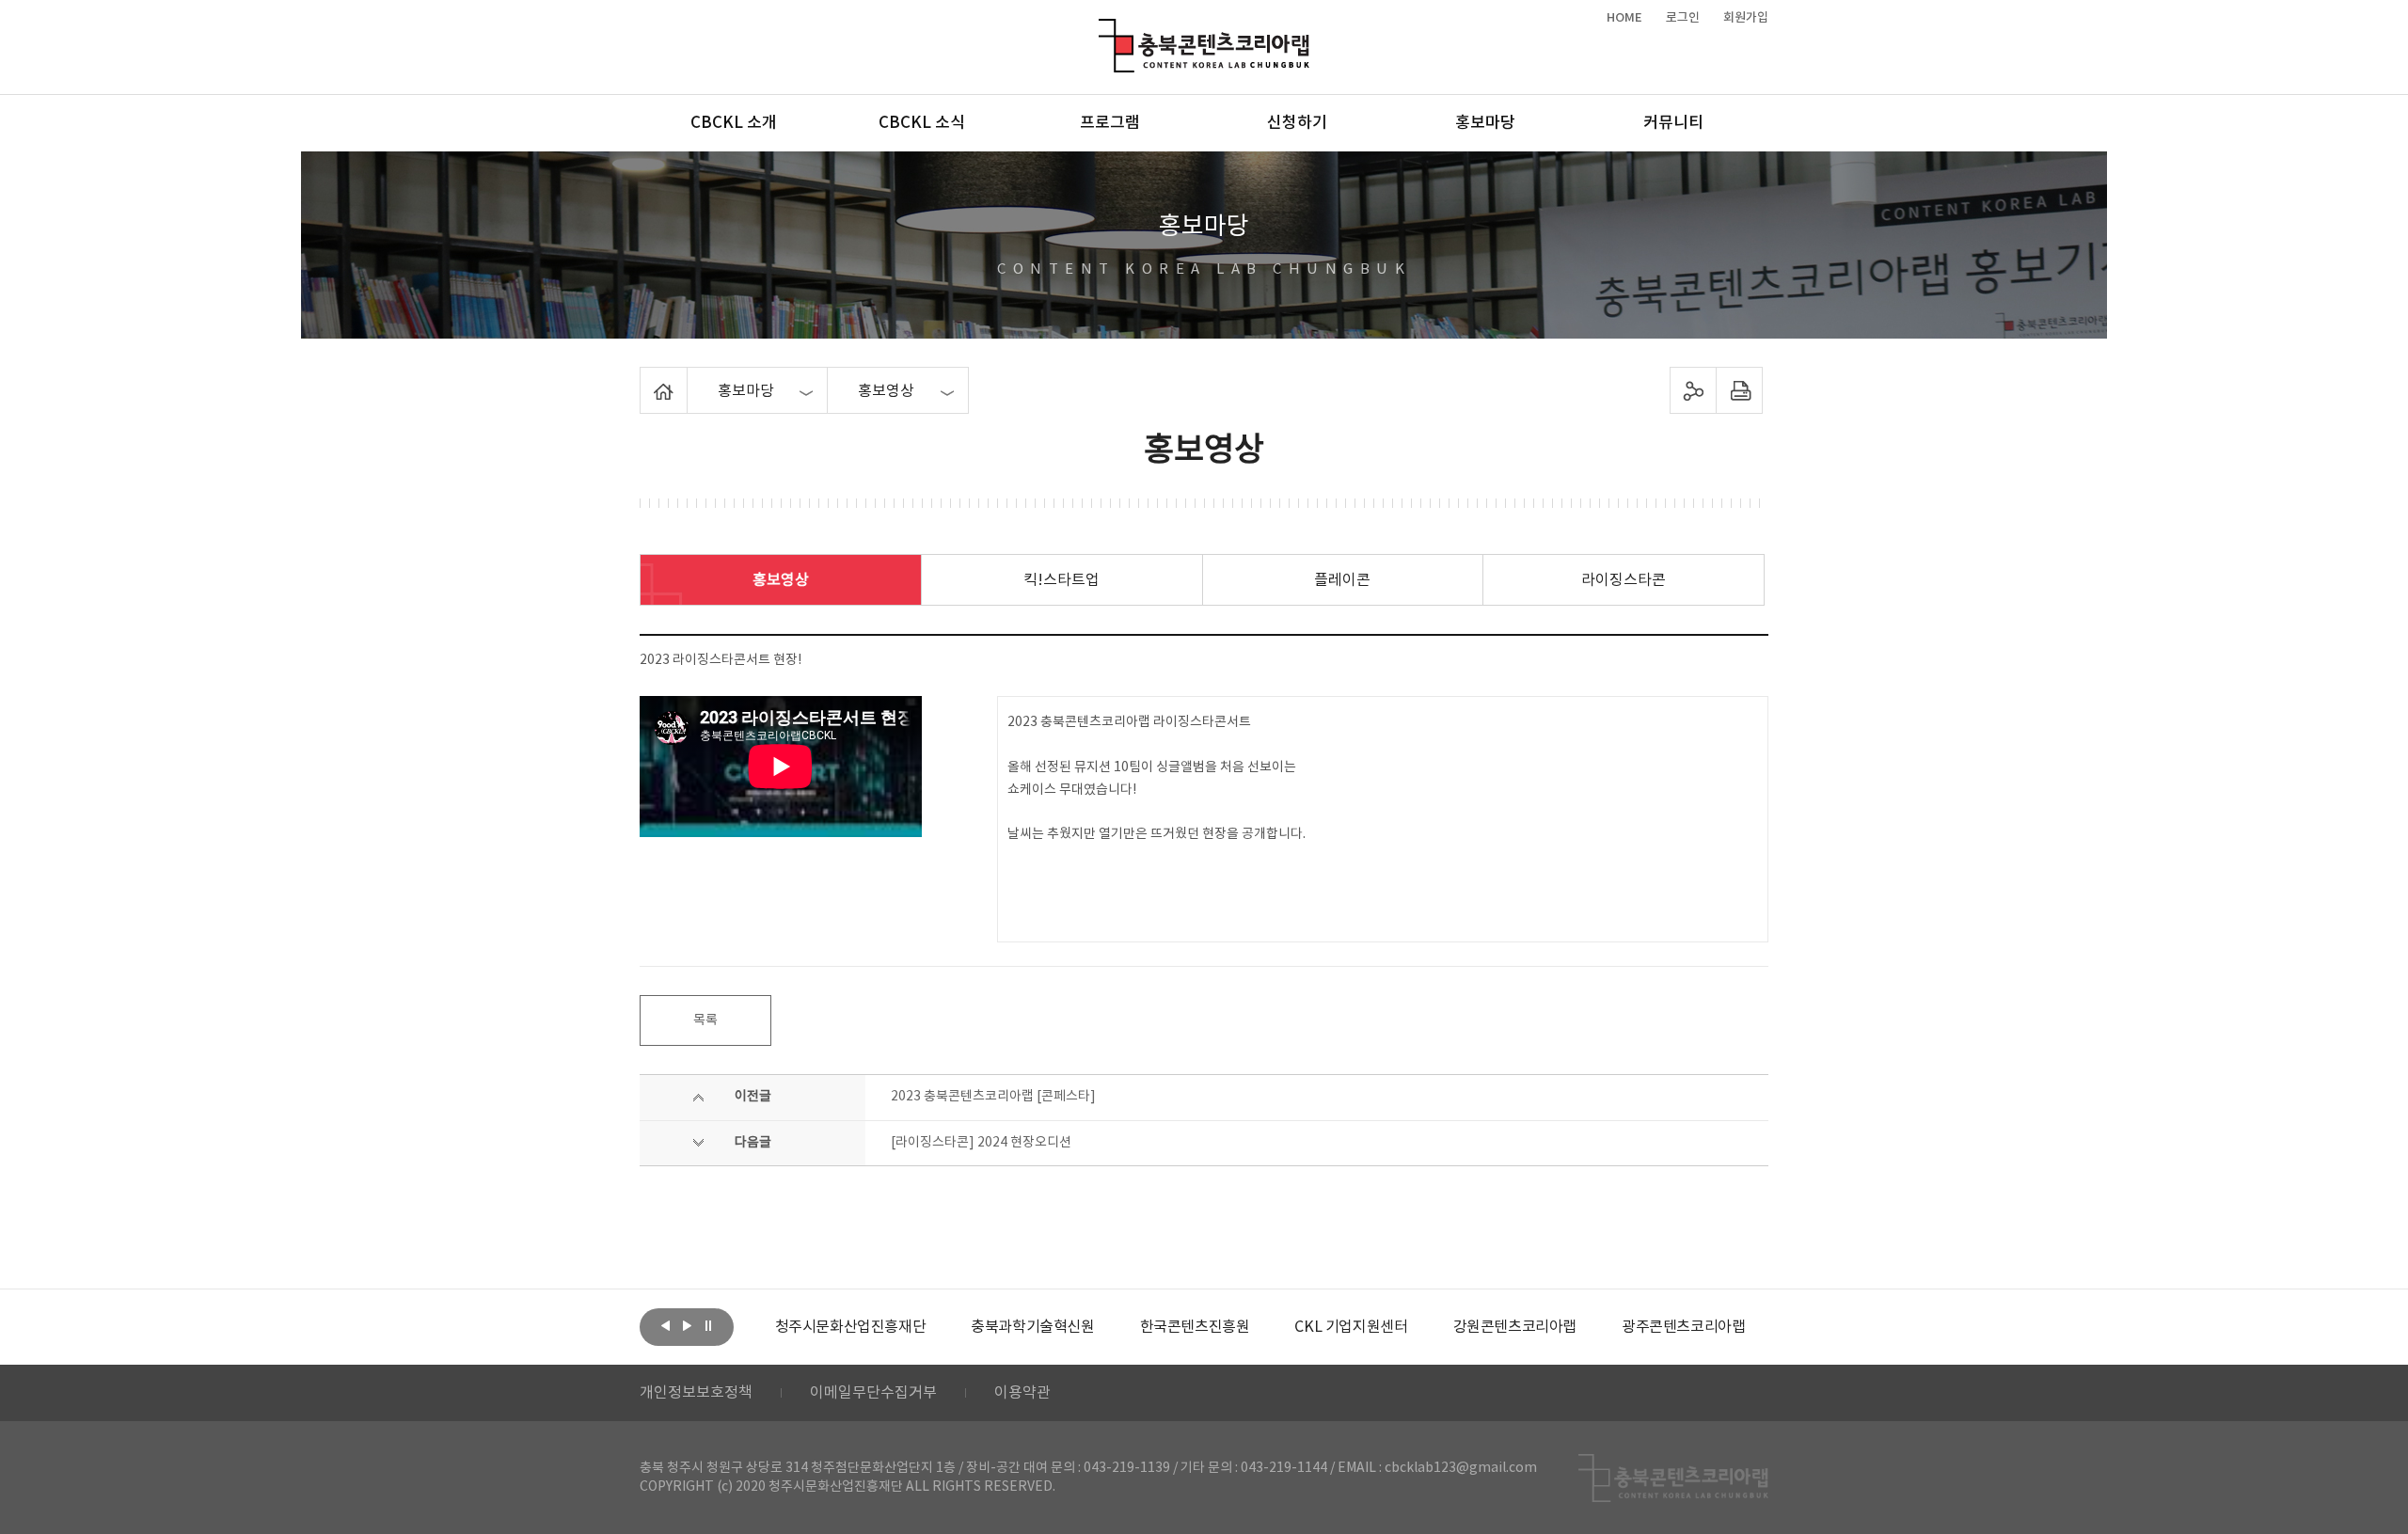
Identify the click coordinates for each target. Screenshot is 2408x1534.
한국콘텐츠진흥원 (1195, 1327)
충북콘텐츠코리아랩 (1103, 30)
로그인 (1683, 18)
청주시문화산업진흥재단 (851, 1327)
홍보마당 (1485, 123)
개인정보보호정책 (696, 1393)
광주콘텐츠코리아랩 (1683, 1327)
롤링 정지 (708, 1325)
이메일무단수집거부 (873, 1393)
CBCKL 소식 (922, 123)
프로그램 (1110, 123)
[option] (851, 1327)
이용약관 (1022, 1393)
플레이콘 (1342, 580)
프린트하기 (1740, 390)
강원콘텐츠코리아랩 (1515, 1327)
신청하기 (1297, 123)
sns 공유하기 (1694, 390)
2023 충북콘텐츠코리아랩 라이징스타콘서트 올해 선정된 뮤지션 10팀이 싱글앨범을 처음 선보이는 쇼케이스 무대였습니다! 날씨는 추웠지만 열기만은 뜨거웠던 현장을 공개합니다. (1156, 778)
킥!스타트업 (1061, 580)
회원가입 (1746, 18)
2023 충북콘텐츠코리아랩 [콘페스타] (993, 1097)
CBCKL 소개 (734, 123)
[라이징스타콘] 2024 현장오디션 (981, 1143)
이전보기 (665, 1325)
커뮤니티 (1673, 123)
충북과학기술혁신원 (1032, 1327)
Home (645, 378)
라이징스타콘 (1624, 580)
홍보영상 (781, 580)
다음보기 (687, 1325)
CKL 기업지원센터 (1351, 1327)
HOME (1624, 18)
